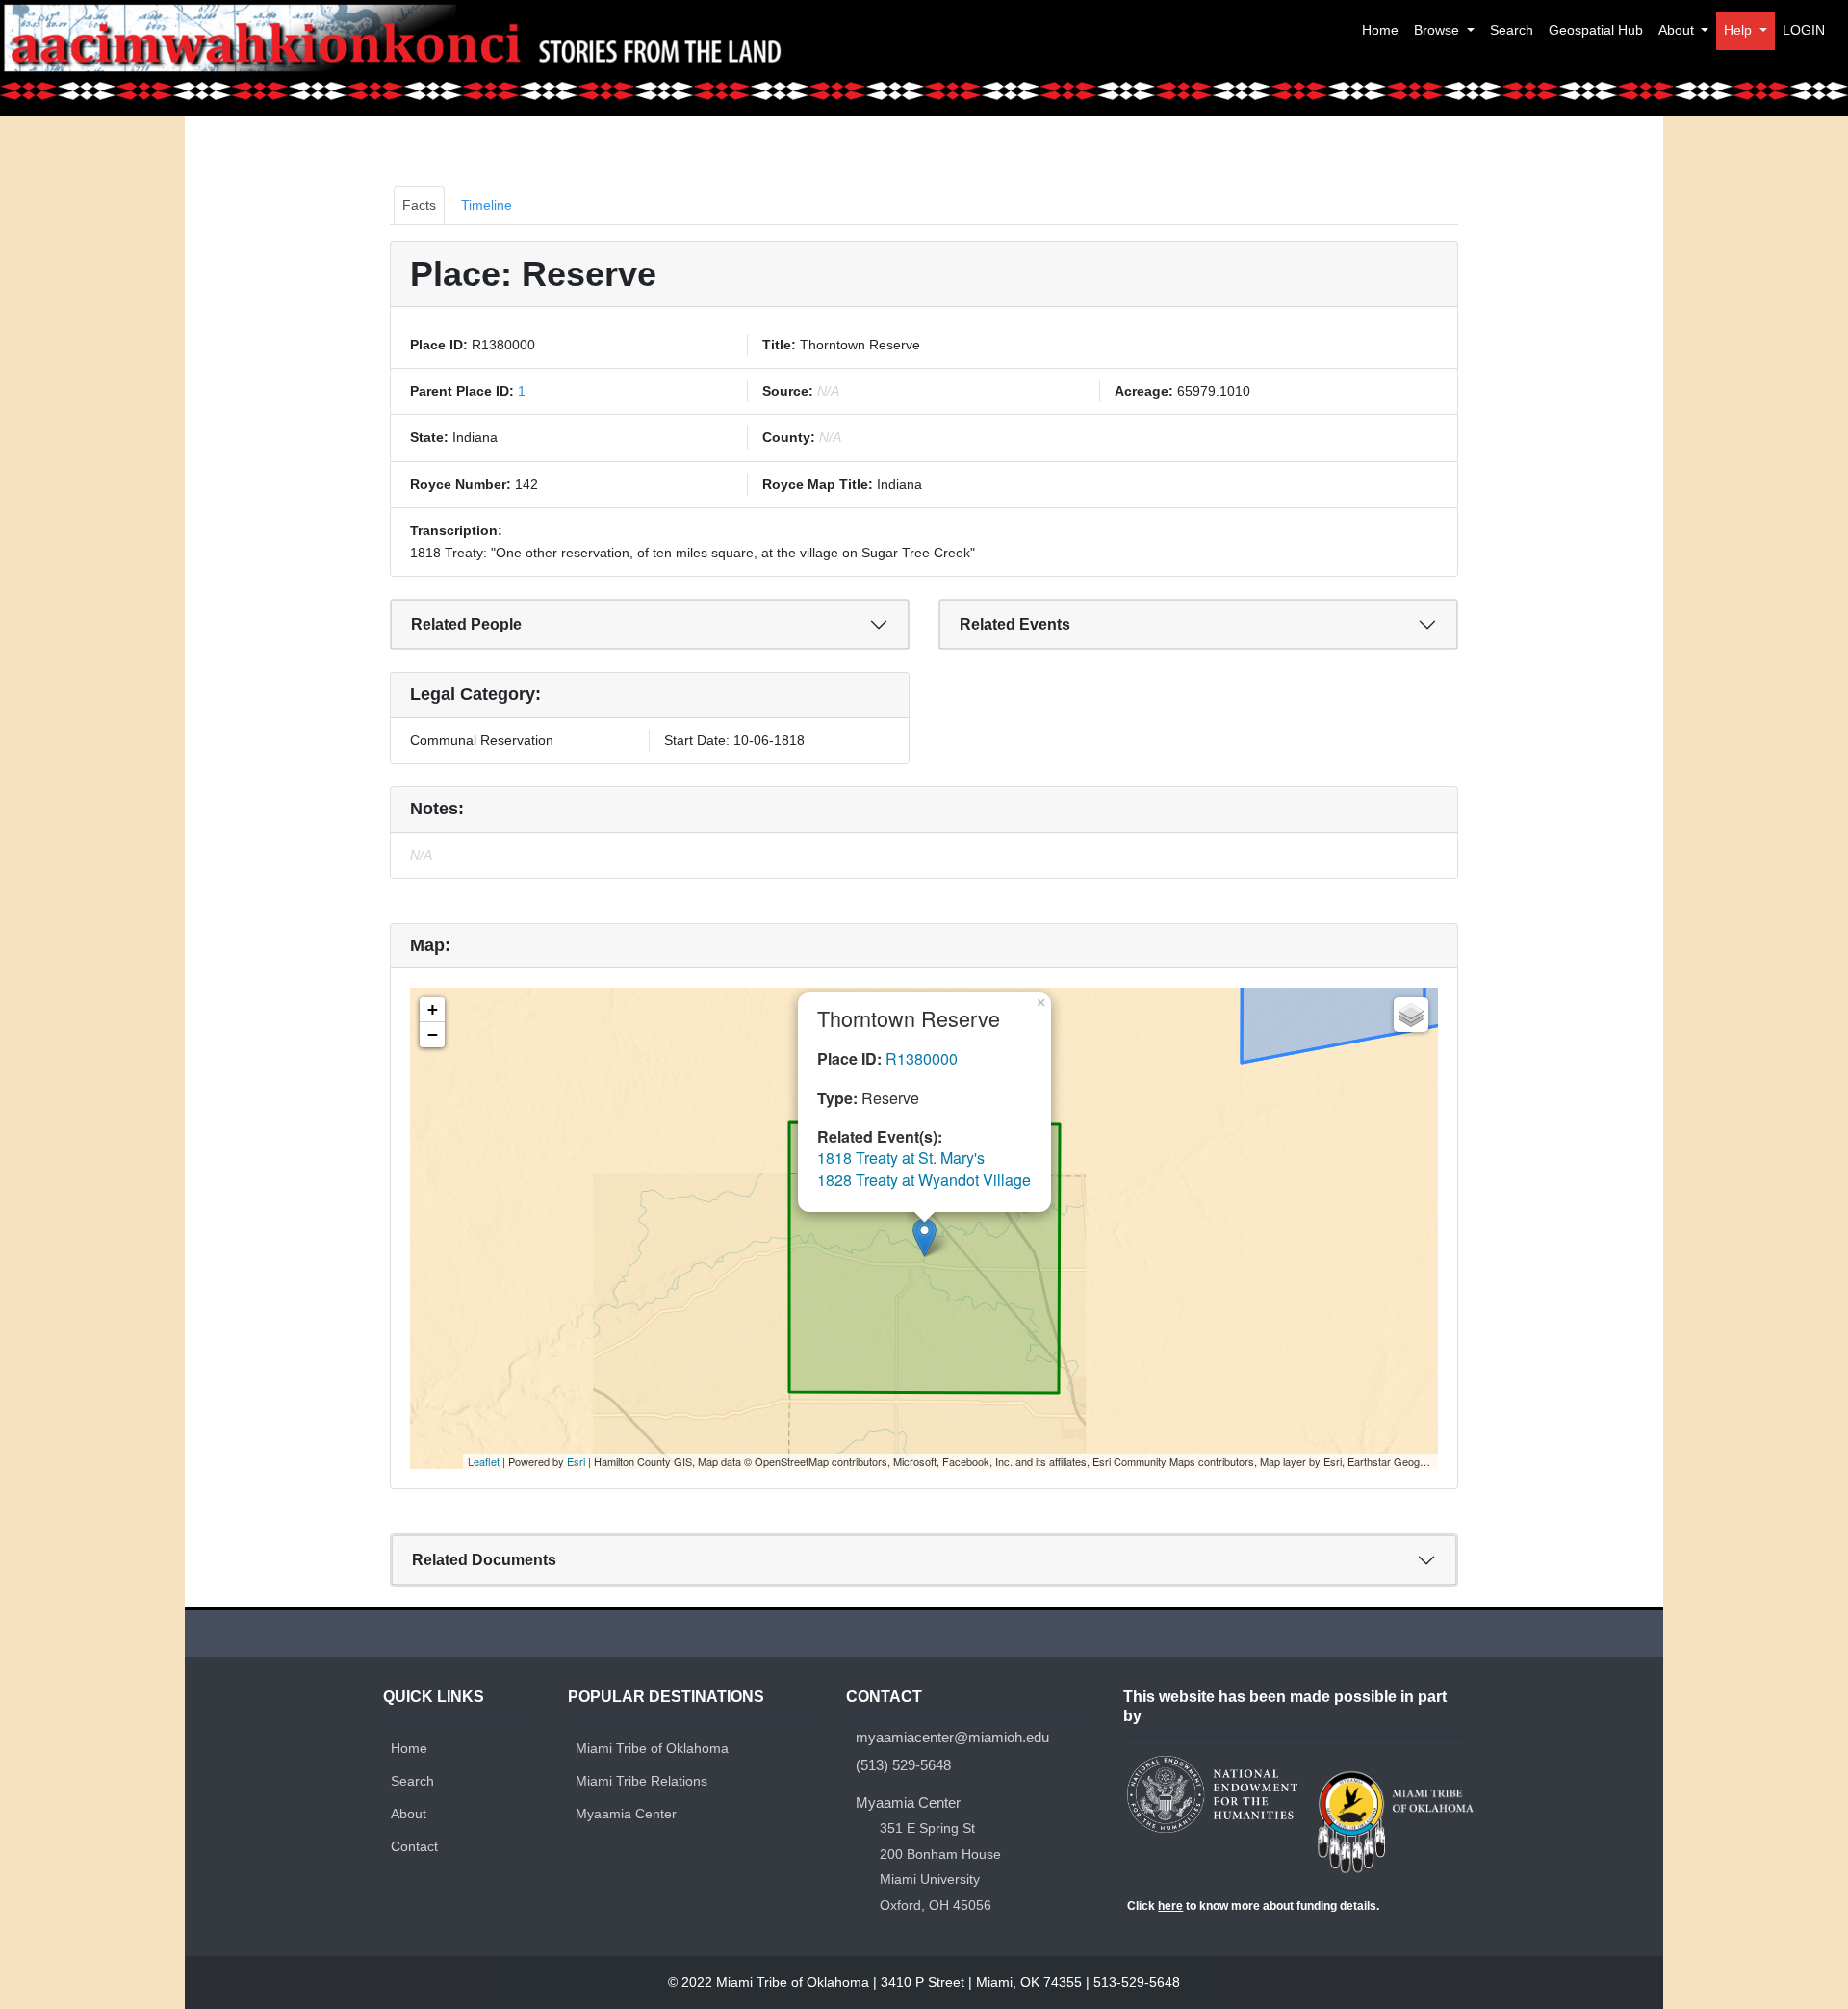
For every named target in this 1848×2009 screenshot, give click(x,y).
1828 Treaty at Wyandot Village (924, 1180)
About (1678, 30)
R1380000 (922, 1058)
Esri (576, 1461)
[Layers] (1411, 1015)
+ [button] (433, 1009)
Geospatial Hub (1596, 30)
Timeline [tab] (487, 205)
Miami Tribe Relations (642, 1781)
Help (1740, 30)
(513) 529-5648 (903, 1765)
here (1170, 1906)
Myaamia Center (626, 1814)
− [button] (433, 1034)
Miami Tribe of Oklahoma (652, 1748)
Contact (414, 1846)
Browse (1438, 30)
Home (1380, 30)
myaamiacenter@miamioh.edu (952, 1737)
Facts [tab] (419, 205)
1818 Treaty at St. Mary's (901, 1158)
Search (1512, 30)
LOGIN (1804, 30)
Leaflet (484, 1461)
